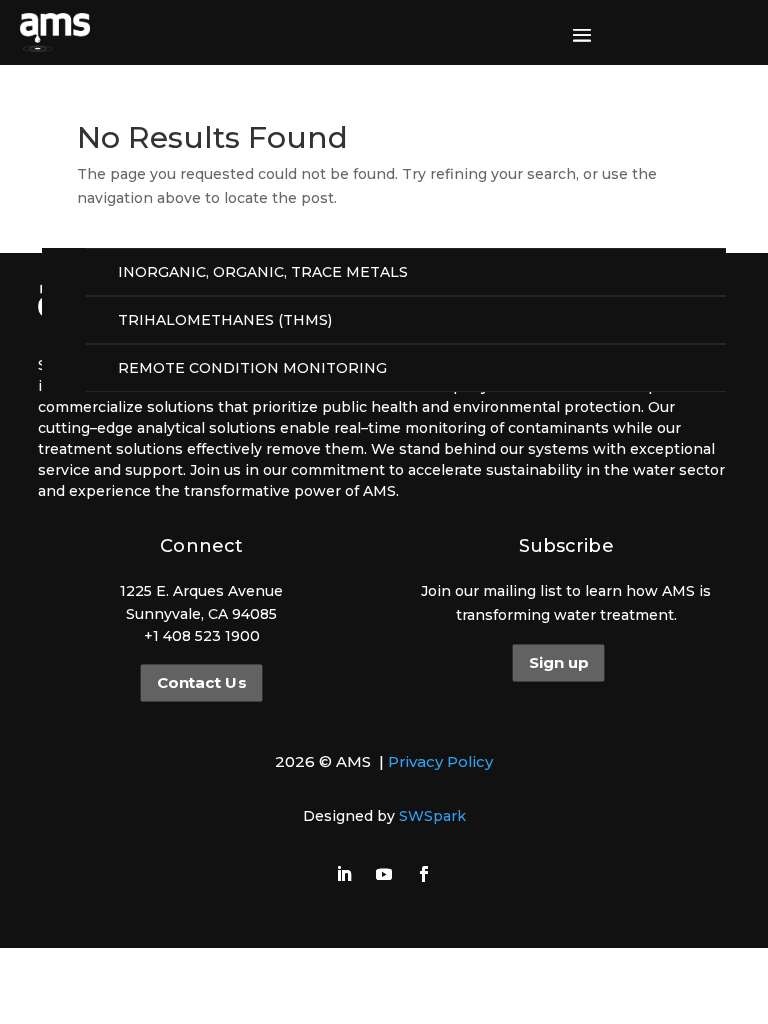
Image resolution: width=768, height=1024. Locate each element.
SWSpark (432, 816)
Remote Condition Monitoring (252, 368)
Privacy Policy (440, 761)
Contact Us (201, 683)
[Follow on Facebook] (424, 874)
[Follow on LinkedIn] (344, 874)
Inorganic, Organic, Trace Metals (263, 272)
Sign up (558, 663)
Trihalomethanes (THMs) (225, 320)
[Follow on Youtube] (384, 874)
